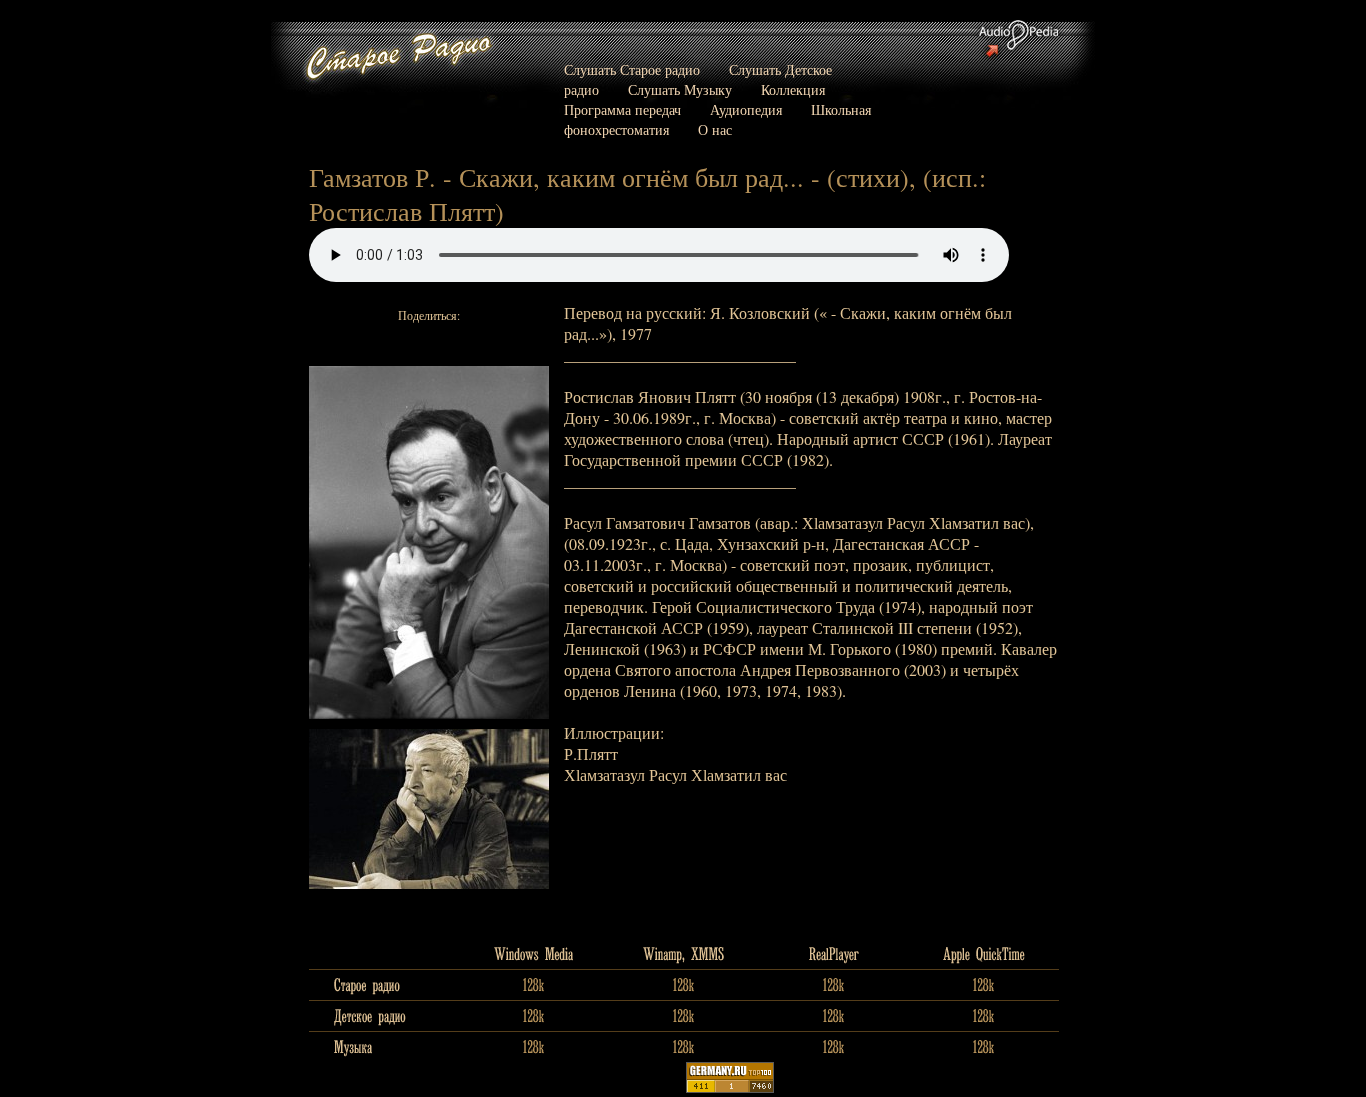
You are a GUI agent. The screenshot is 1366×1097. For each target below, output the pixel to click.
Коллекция (793, 89)
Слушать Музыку (680, 89)
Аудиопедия (746, 109)
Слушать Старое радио (632, 69)
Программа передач (622, 109)
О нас (715, 129)
